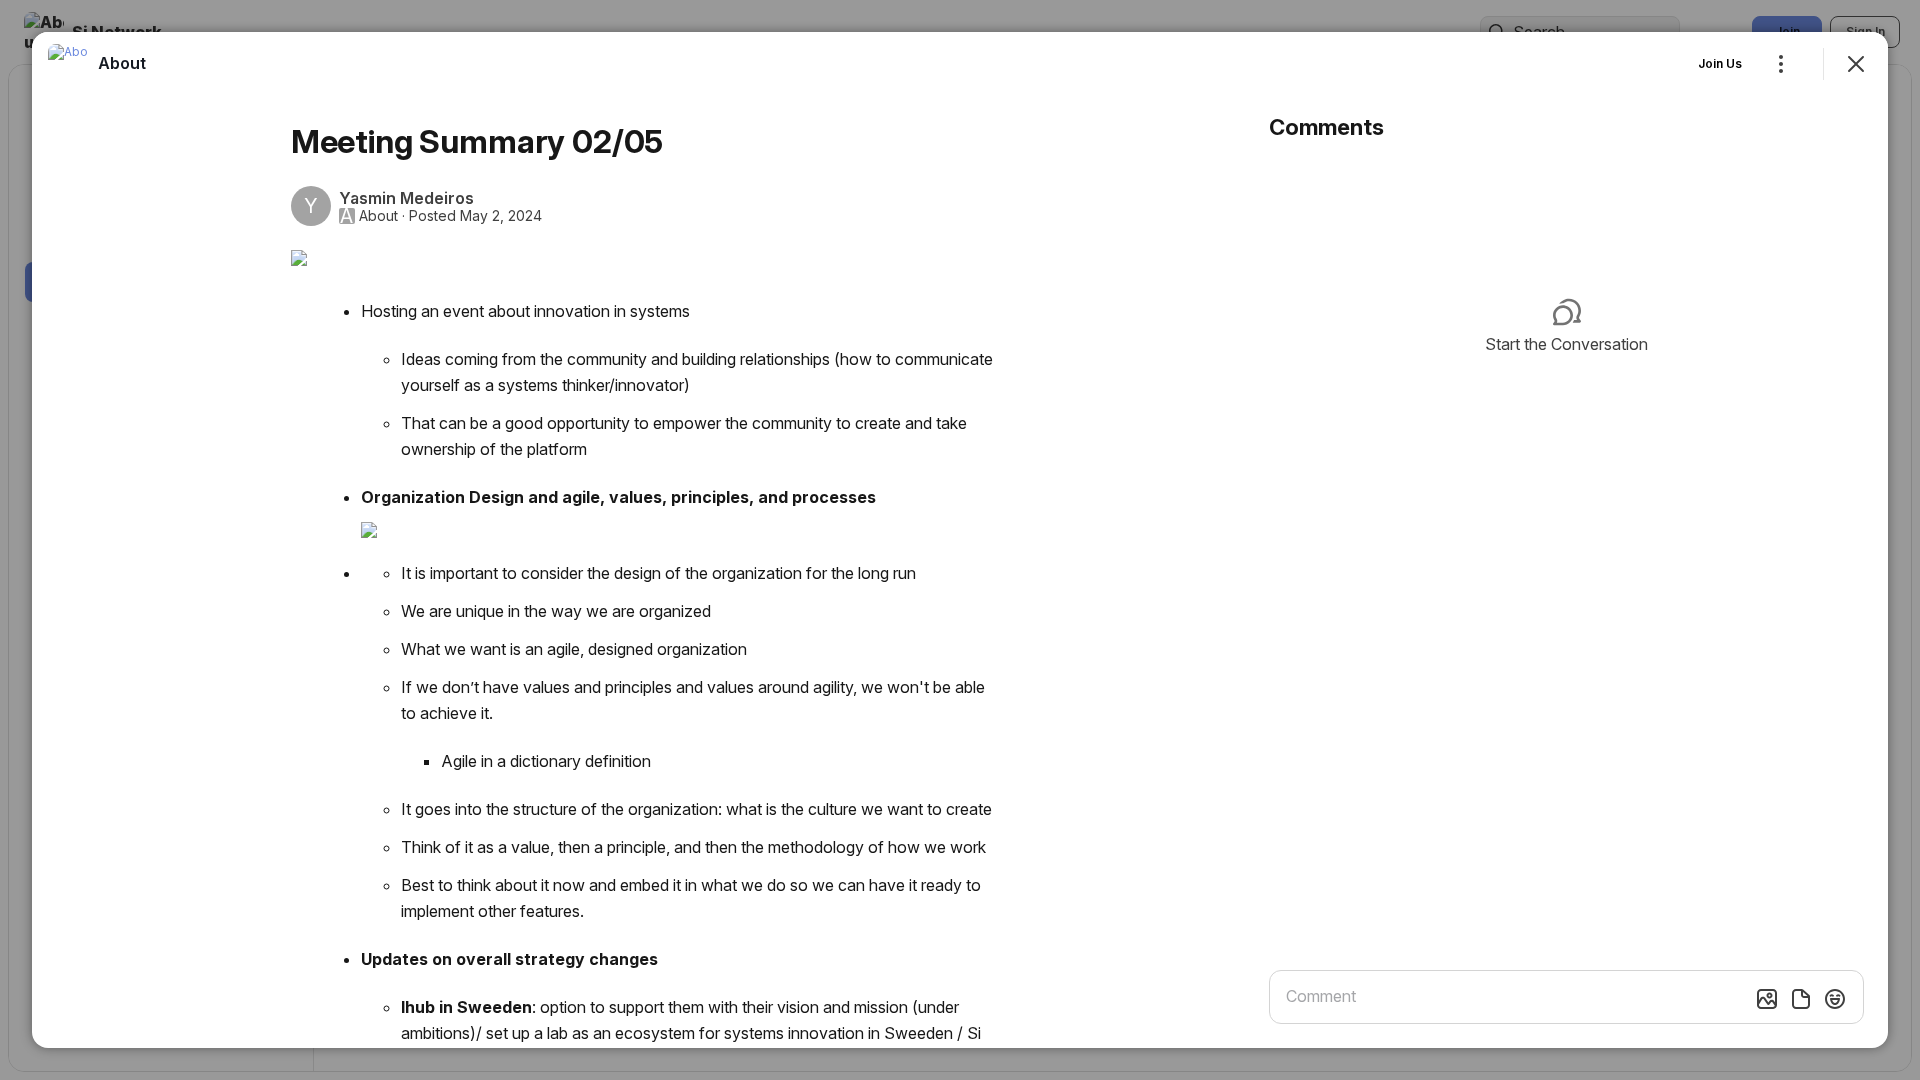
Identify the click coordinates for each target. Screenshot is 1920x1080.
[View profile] (68, 64)
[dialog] (960, 540)
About (378, 216)
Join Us (1720, 63)
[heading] (122, 63)
